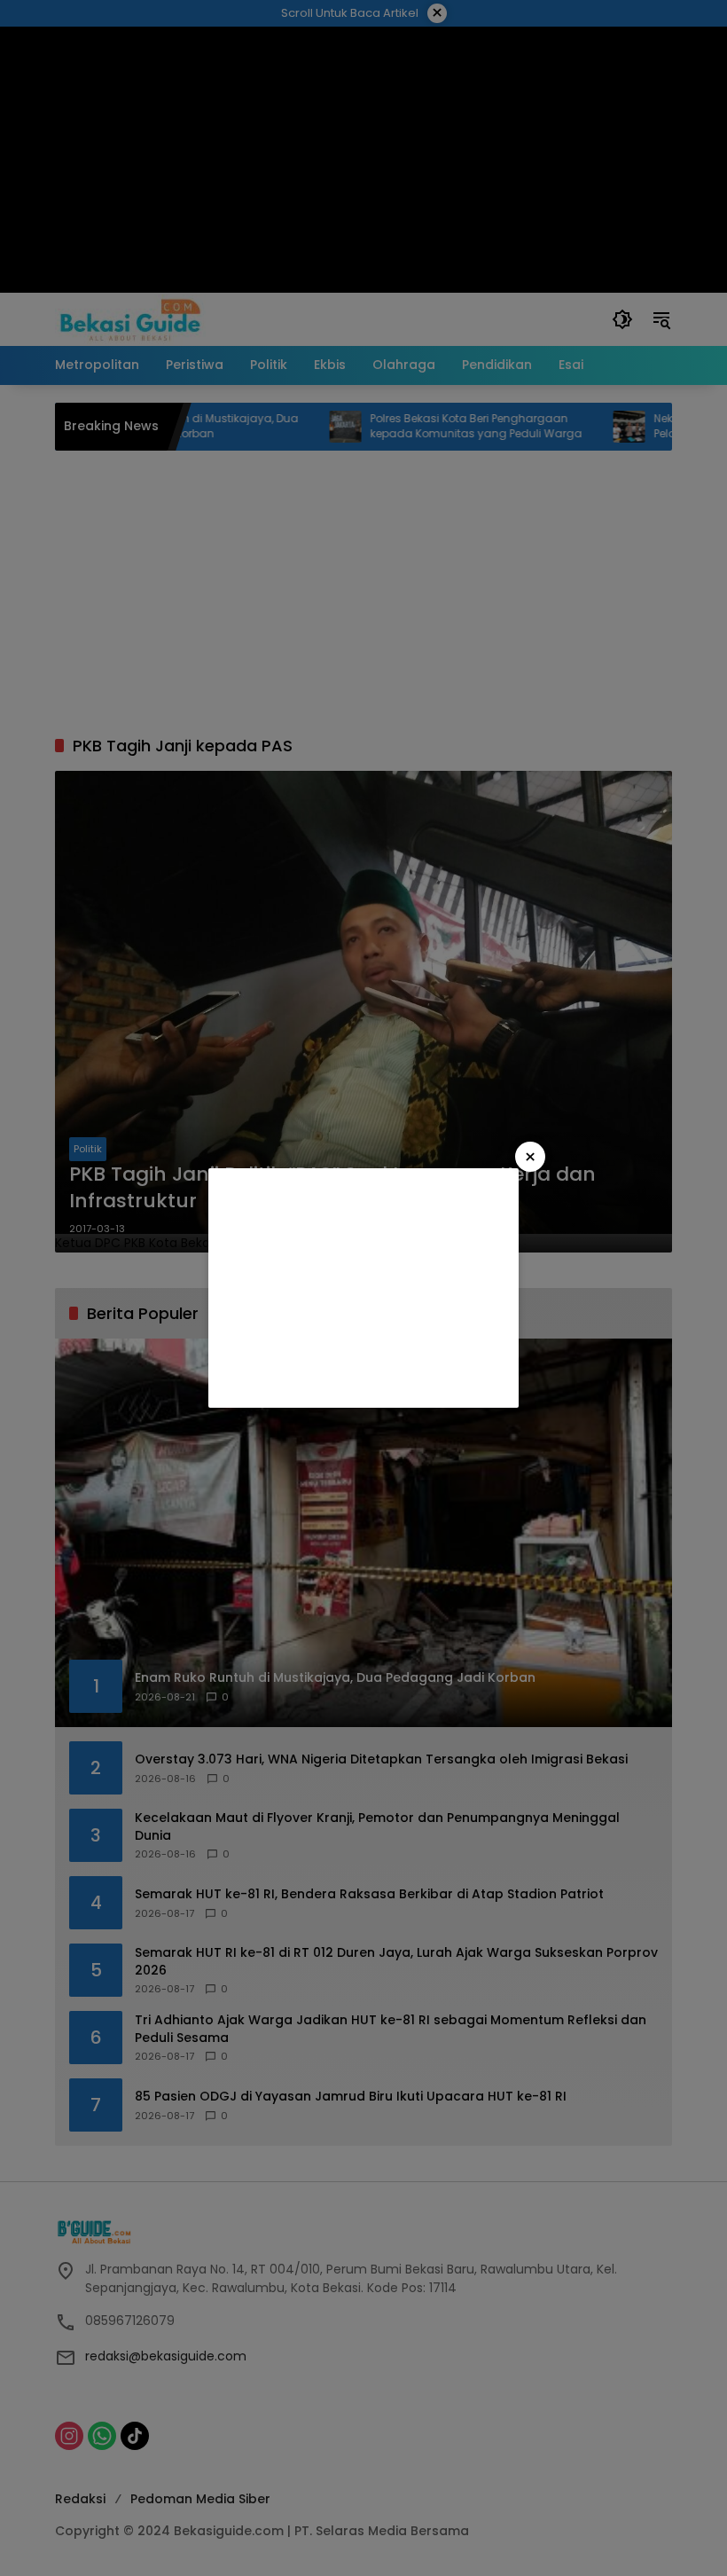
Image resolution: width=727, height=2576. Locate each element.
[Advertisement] (363, 1288)
